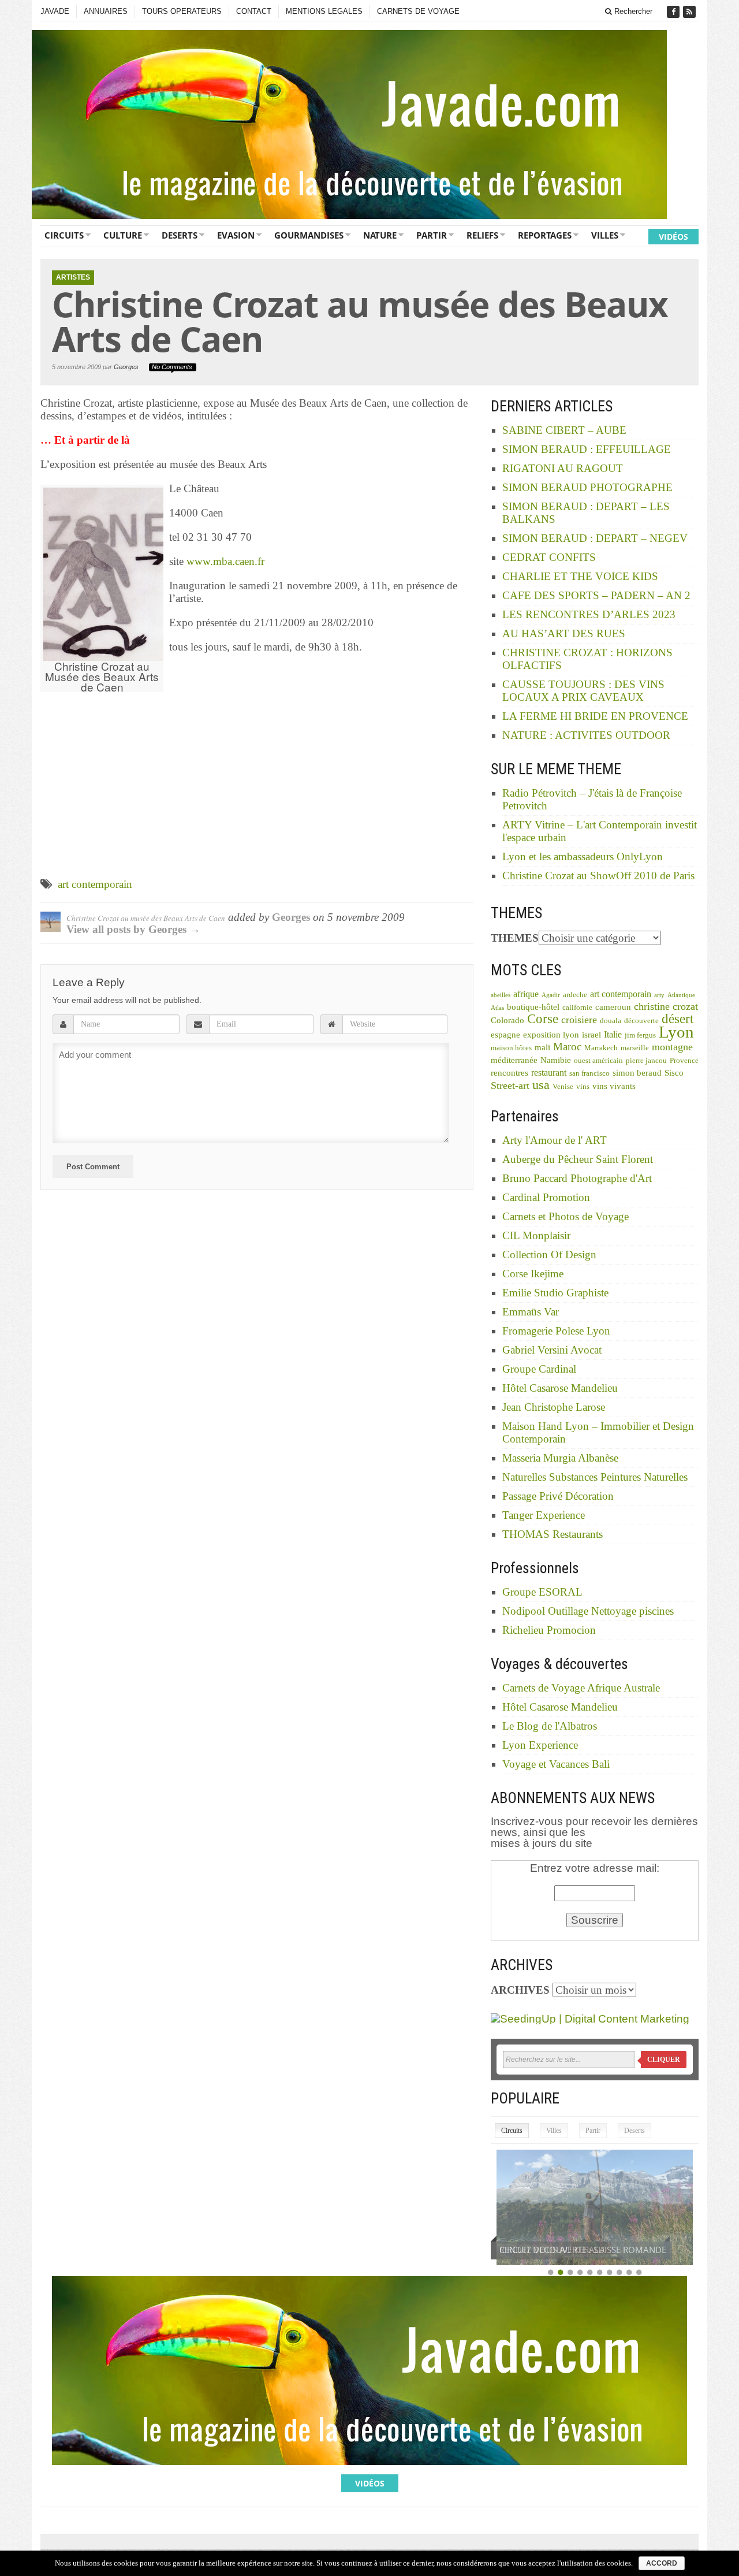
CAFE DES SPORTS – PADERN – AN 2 (596, 595)
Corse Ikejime (533, 1274)
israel (591, 1035)
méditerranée (514, 1060)
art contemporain (95, 884)
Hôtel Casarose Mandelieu (560, 1388)
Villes (605, 235)
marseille (635, 1048)
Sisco (674, 1073)
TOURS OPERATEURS (182, 11)
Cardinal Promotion (546, 1197)
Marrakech (601, 1048)
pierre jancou (646, 1061)
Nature (380, 235)
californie (577, 1008)
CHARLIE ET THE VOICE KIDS (580, 576)
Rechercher (632, 11)
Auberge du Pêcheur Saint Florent (578, 1159)
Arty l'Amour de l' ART (555, 1140)
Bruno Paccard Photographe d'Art (577, 1178)
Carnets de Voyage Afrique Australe (581, 1688)
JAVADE (55, 11)
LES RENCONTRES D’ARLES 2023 (589, 614)
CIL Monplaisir (536, 1235)
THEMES (515, 938)
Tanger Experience (544, 1515)
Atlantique (681, 995)
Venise (563, 1087)
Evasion (236, 235)
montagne (672, 1047)
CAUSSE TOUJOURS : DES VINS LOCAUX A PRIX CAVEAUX (583, 691)
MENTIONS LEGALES (324, 11)
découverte (641, 1021)
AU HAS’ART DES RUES (564, 633)
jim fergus (640, 1035)
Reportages (545, 235)
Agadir (551, 995)
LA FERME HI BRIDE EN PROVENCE (595, 716)
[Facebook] (674, 12)
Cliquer (664, 2060)
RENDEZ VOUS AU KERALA (552, 2250)
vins (583, 1087)
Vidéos (673, 237)
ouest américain (598, 1061)
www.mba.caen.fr (225, 561)
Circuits (64, 235)
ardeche (575, 995)
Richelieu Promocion (549, 1630)
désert (678, 1018)
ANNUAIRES (106, 11)
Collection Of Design (549, 1254)
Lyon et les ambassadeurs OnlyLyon (583, 856)
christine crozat (666, 1006)
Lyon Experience (540, 1745)
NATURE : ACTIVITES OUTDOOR (586, 735)
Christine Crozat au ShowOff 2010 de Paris (598, 876)
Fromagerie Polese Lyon (556, 1331)
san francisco (589, 1073)
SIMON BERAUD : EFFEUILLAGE (587, 449)
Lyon (676, 1032)
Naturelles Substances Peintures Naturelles (595, 1477)
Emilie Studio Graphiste (555, 1293)
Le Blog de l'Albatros (550, 1726)
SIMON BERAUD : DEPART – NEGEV (595, 538)
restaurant (549, 1073)
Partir (432, 235)
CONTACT (254, 11)
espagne (505, 1035)
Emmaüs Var (531, 1312)
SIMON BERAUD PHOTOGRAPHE (587, 487)
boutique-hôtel (533, 1007)
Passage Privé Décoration (558, 1496)
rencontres (510, 1073)
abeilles (501, 995)
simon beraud (637, 1073)
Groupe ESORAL (542, 1592)
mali (542, 1047)
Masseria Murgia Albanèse (560, 1458)
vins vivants (614, 1086)
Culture (123, 235)
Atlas (497, 1008)
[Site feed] (691, 12)
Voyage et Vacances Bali (556, 1764)
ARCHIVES (520, 1990)
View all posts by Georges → (133, 929)
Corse (543, 1019)
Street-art (510, 1086)
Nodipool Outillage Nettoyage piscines (588, 1611)
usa (541, 1085)
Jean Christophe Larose (554, 1407)
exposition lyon (551, 1035)
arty (659, 995)
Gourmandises (309, 235)
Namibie (556, 1060)
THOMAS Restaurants (553, 1534)
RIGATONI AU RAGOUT (563, 468)
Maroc (567, 1047)
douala (611, 1021)
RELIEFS (482, 235)
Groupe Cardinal (539, 1369)
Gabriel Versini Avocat (552, 1350)
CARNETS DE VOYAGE (418, 11)
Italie (613, 1034)
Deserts (180, 235)
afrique (526, 994)
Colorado (507, 1020)
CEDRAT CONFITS (549, 557)
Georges (126, 367)
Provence (684, 1061)
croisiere (579, 1020)
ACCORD (662, 2563)
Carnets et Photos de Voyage (566, 1216)
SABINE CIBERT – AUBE (564, 430)
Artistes (73, 277)
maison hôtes (511, 1048)
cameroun (613, 1007)
